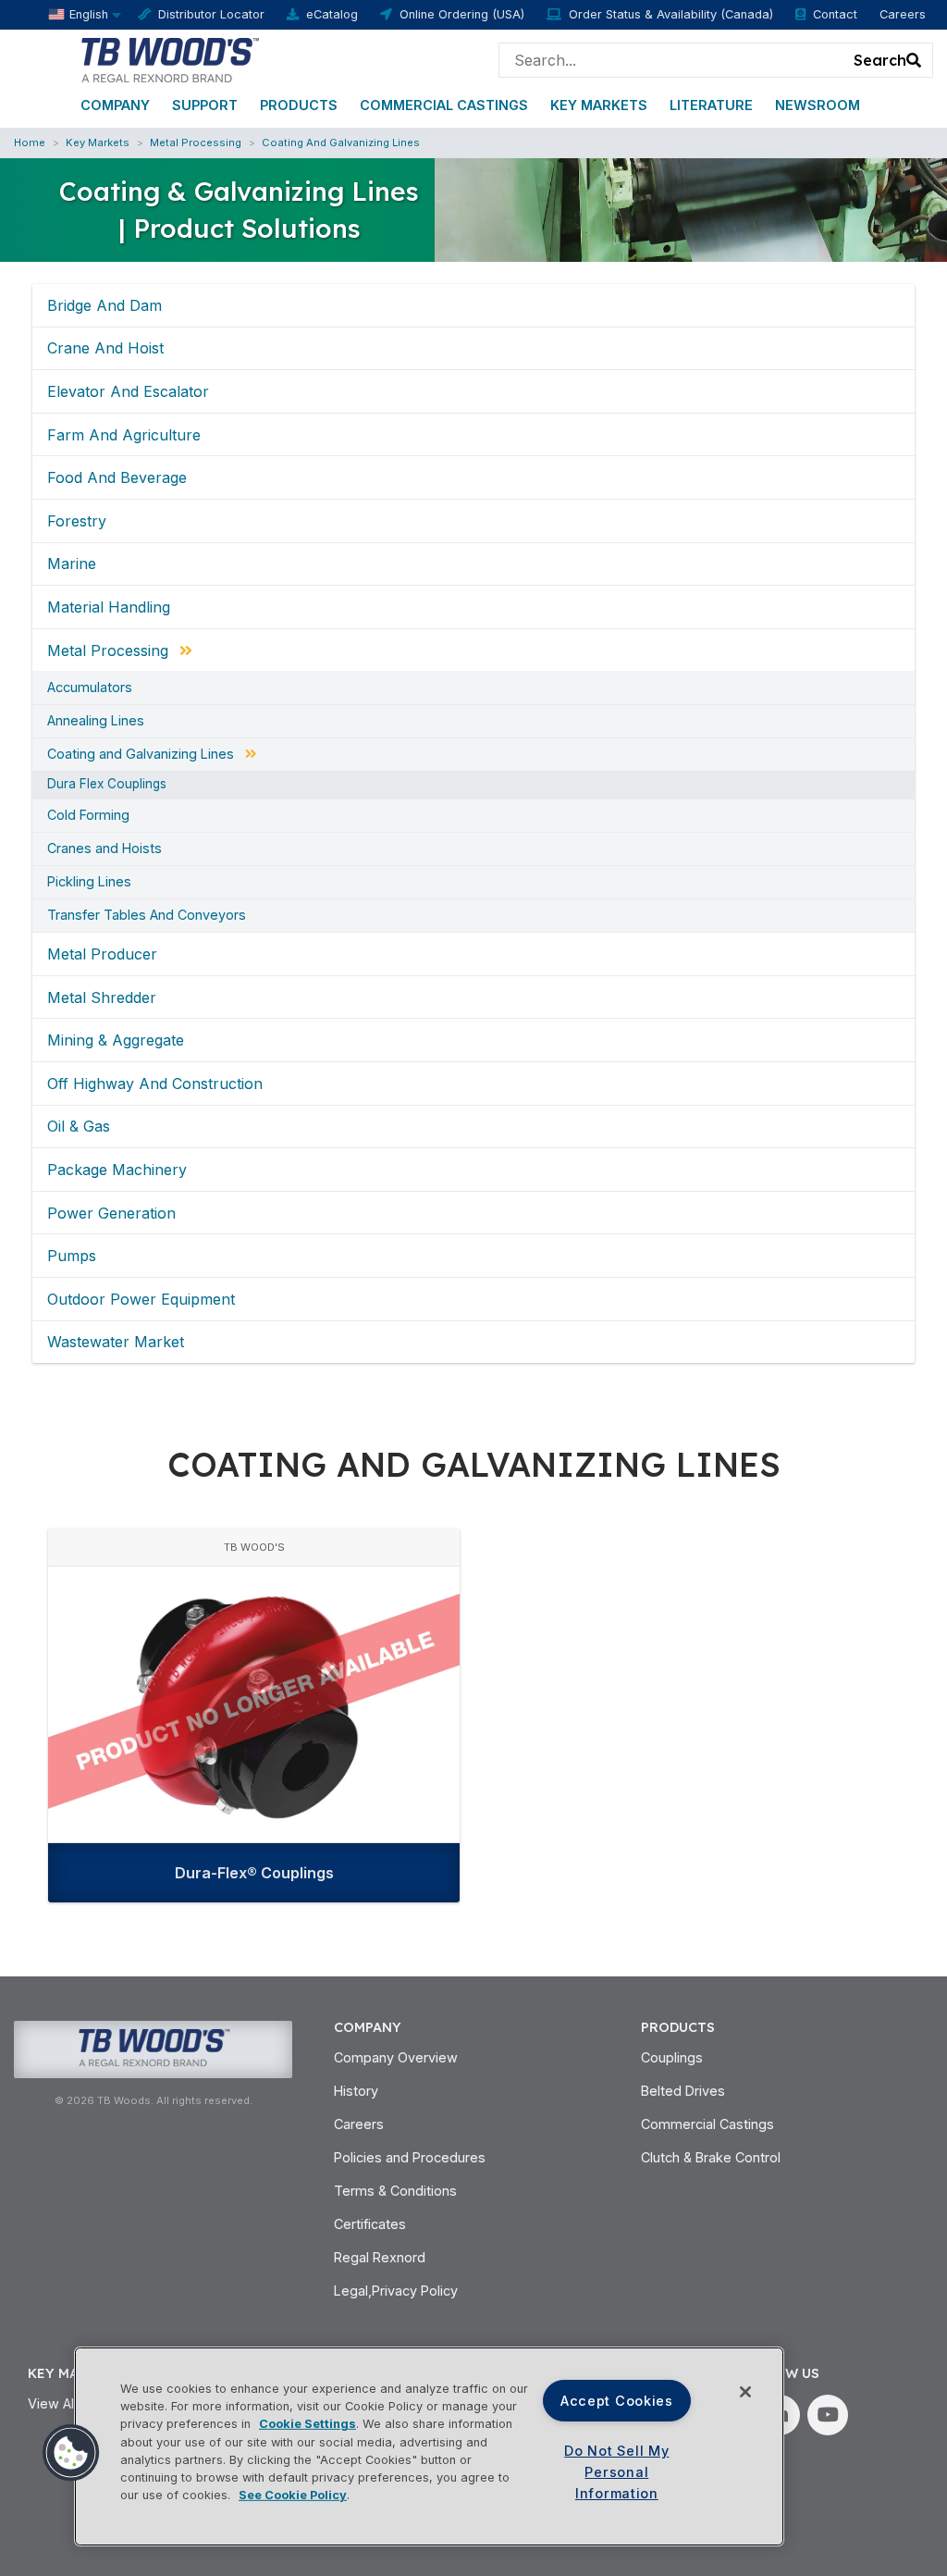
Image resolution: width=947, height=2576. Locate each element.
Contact (835, 14)
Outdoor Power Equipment (141, 1299)
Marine (72, 563)
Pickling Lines (89, 882)
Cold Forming (88, 815)
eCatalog (332, 14)
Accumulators (90, 687)
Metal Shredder (102, 997)
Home (30, 142)
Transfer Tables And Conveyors (147, 915)
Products (299, 105)
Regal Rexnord (380, 2257)
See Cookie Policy (293, 2495)
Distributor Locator (211, 14)
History (356, 2091)
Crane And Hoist (105, 348)
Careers (903, 14)
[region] (429, 2446)
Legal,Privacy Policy (396, 2291)
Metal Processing (196, 142)
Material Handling (109, 607)
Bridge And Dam (105, 305)
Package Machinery (117, 1170)
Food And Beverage (117, 477)
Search (880, 60)
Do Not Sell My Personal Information (616, 2472)
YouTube (828, 2415)
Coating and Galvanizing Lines (341, 142)
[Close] (745, 2392)
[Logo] (169, 58)
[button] (71, 2453)
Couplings (672, 2057)
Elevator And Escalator (128, 391)
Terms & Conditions (395, 2191)
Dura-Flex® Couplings (254, 1873)
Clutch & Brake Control (711, 2157)
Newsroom (818, 105)
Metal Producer (102, 954)
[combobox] (671, 60)
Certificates (370, 2224)
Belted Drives (683, 2091)
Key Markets (599, 105)
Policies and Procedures (410, 2157)
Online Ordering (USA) (462, 14)
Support (205, 105)
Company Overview (396, 2057)
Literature (711, 105)
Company (115, 105)
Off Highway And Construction (155, 1084)
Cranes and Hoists (105, 848)
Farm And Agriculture (124, 435)
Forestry (77, 521)
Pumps (72, 1256)
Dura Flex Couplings (107, 785)
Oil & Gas (79, 1126)
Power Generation (111, 1213)
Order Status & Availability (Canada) (671, 14)
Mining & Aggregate (116, 1040)
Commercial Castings (444, 105)
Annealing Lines (96, 721)
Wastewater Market (116, 1342)
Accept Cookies (617, 2401)
